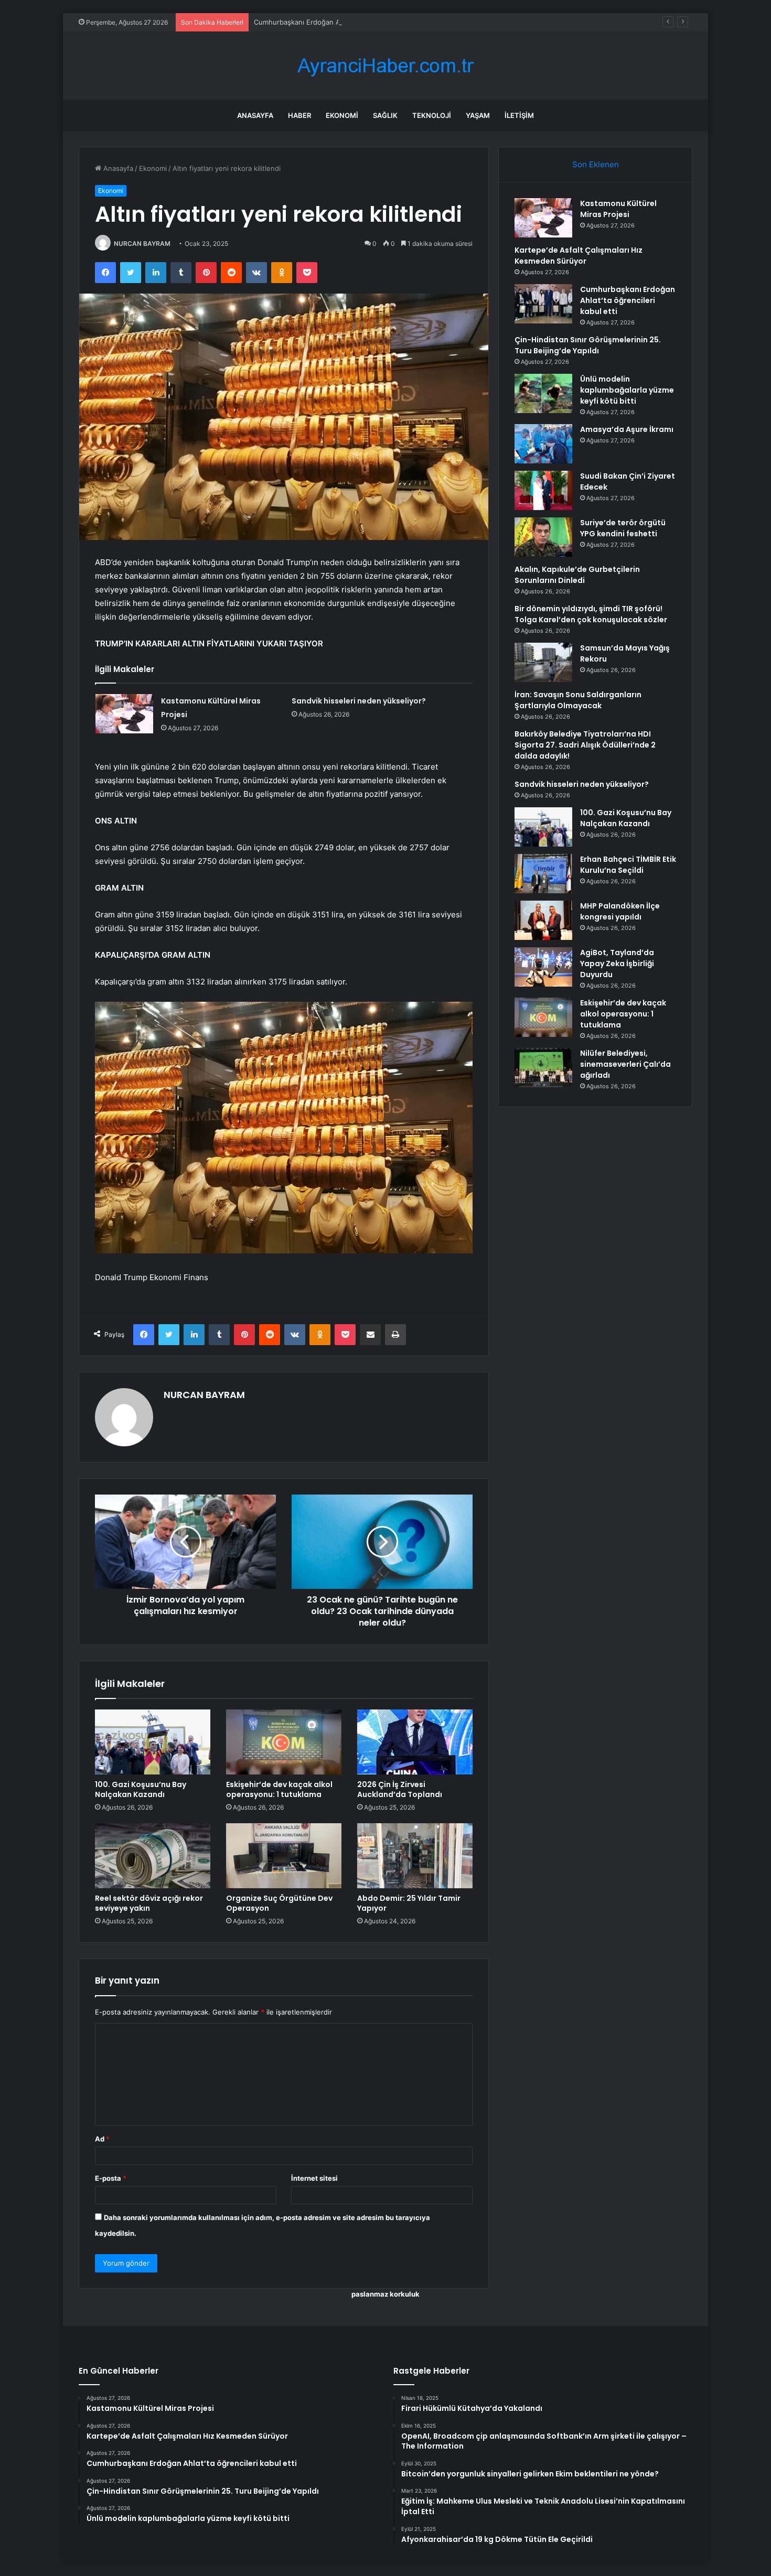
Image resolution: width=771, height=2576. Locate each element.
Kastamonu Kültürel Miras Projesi (618, 209)
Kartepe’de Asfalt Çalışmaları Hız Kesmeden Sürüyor (579, 256)
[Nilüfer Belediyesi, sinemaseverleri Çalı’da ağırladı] (543, 1068)
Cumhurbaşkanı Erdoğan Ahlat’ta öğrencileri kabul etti (341, 22)
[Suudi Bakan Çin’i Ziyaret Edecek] (543, 490)
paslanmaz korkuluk (385, 2294)
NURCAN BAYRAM (142, 243)
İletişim (519, 115)
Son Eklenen (596, 164)
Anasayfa (255, 115)
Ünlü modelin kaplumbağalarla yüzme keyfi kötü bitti (627, 390)
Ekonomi (342, 115)
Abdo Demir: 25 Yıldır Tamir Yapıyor (409, 1903)
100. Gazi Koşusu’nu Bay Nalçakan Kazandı (141, 1789)
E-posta (111, 2178)
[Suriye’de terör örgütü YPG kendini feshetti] (543, 537)
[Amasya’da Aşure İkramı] (543, 444)
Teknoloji (432, 115)
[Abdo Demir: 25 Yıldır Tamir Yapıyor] (415, 1856)
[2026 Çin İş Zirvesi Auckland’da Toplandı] (415, 1742)
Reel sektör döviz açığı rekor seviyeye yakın (149, 1903)
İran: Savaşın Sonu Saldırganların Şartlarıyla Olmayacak (578, 700)
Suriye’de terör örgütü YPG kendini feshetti (623, 528)
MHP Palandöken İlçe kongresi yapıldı (620, 911)
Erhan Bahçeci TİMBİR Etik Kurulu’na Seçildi (628, 865)
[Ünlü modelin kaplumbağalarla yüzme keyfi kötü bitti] (543, 393)
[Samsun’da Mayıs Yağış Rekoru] (543, 662)
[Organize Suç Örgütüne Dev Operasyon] (284, 1856)
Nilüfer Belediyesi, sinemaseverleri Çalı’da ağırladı (625, 1064)
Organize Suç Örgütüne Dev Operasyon (279, 1903)
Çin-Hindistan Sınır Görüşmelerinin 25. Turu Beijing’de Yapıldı (588, 345)
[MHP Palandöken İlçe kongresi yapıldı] (543, 920)
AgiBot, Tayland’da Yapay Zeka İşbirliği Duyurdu (617, 964)
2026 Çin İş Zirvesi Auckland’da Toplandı (400, 1789)
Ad (102, 2139)
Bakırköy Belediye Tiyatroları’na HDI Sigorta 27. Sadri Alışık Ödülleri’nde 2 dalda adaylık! (585, 745)
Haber (299, 115)
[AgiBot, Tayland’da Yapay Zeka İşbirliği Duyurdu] (543, 967)
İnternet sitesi (314, 2178)
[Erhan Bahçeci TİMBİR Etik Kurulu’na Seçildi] (543, 874)
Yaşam (478, 115)
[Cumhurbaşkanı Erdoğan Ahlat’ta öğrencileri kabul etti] (543, 304)
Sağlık (385, 115)
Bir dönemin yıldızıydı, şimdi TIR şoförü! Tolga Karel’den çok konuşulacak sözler (591, 614)
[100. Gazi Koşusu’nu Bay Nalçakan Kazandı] (153, 1742)
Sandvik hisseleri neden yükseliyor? (359, 701)
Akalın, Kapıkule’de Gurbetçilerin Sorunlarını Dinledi (577, 575)
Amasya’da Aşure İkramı (627, 429)
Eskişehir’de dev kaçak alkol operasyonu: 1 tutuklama (279, 1789)
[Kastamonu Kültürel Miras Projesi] (124, 714)
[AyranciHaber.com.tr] (385, 66)
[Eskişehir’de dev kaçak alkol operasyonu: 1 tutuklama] (284, 1742)
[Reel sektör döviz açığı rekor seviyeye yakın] (153, 1856)
